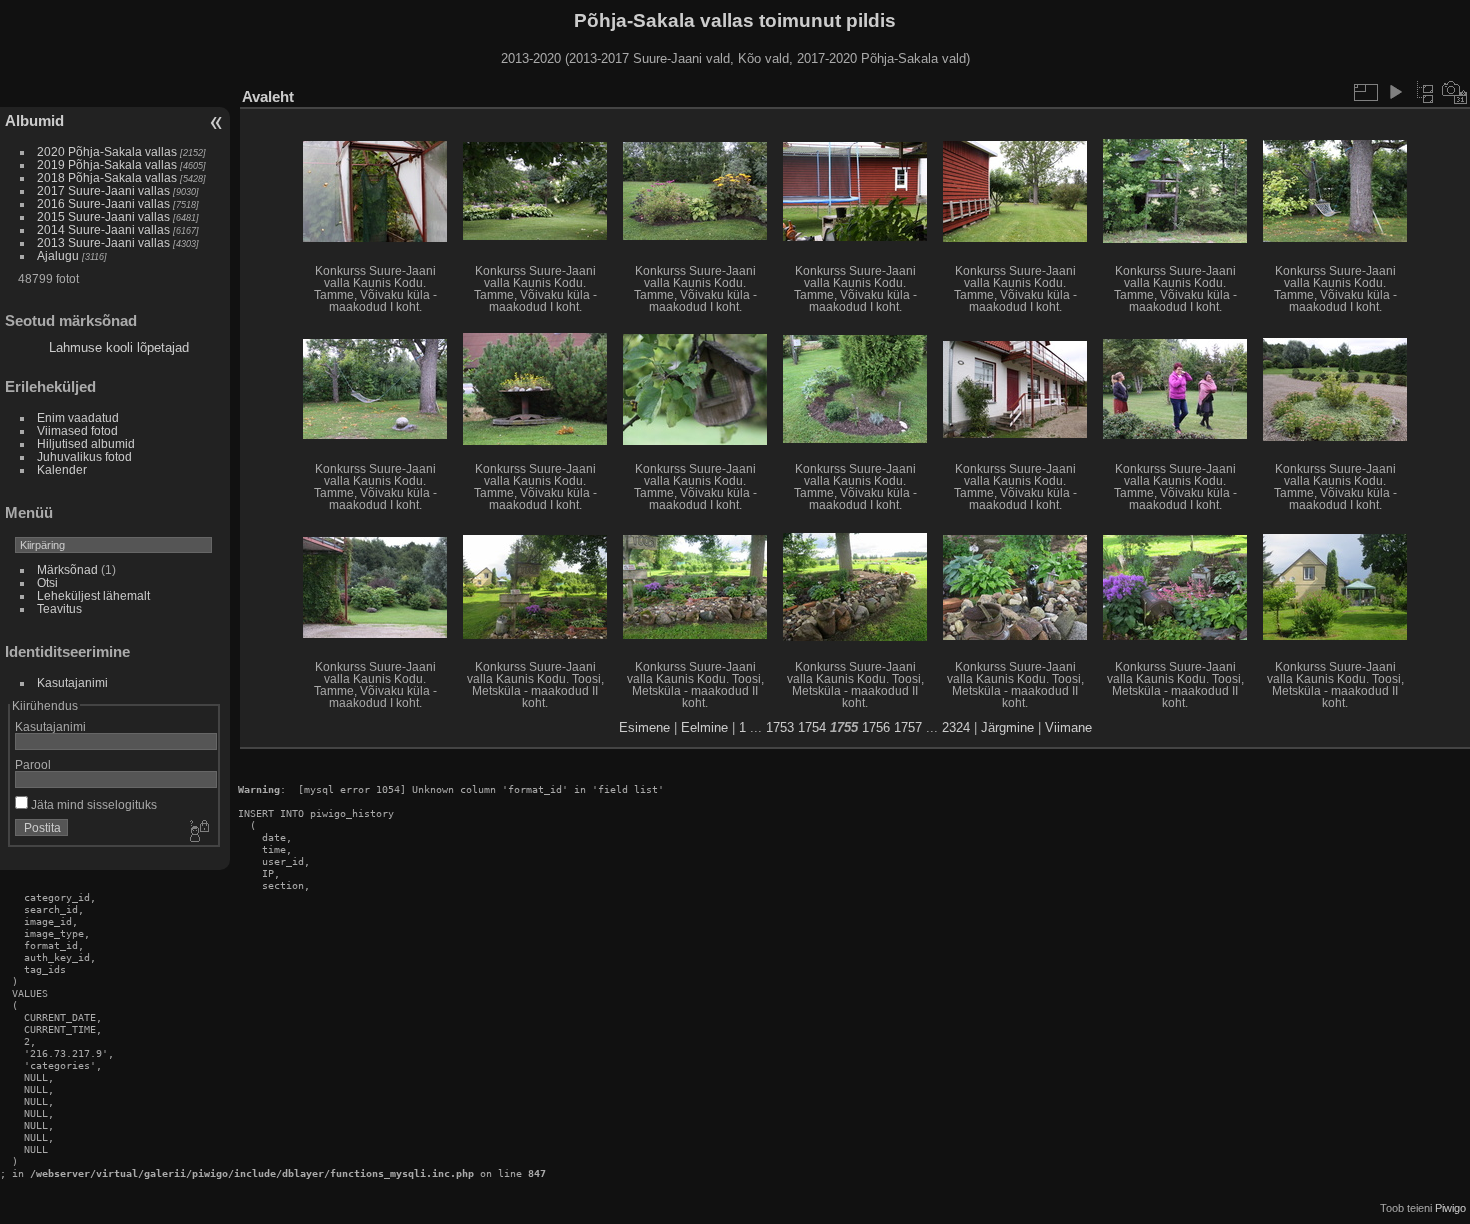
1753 (780, 727)
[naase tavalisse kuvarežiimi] (1425, 92)
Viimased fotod (77, 430)
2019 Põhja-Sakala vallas (107, 164)
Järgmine (1007, 727)
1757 (908, 727)
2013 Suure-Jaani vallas (103, 242)
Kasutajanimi (72, 682)
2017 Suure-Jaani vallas (103, 190)
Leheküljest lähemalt (93, 595)
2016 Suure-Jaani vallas (103, 203)
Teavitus (59, 608)
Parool (33, 764)
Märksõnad (67, 569)
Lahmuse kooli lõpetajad (119, 347)
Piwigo (1450, 1208)
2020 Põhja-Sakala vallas (107, 151)
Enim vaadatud (78, 417)
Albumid (34, 120)
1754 (812, 727)
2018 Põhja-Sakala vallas (107, 177)
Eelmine (704, 727)
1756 (876, 727)
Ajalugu (58, 255)
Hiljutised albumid (86, 443)
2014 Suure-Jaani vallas (103, 229)
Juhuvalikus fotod (84, 456)
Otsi (47, 582)
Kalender (62, 469)
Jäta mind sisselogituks (92, 804)
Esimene (644, 727)
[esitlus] (1395, 92)
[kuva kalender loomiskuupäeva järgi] (1455, 92)
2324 (956, 727)
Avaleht (268, 96)
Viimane (1068, 727)
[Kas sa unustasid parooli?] (198, 832)
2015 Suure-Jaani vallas (103, 216)
